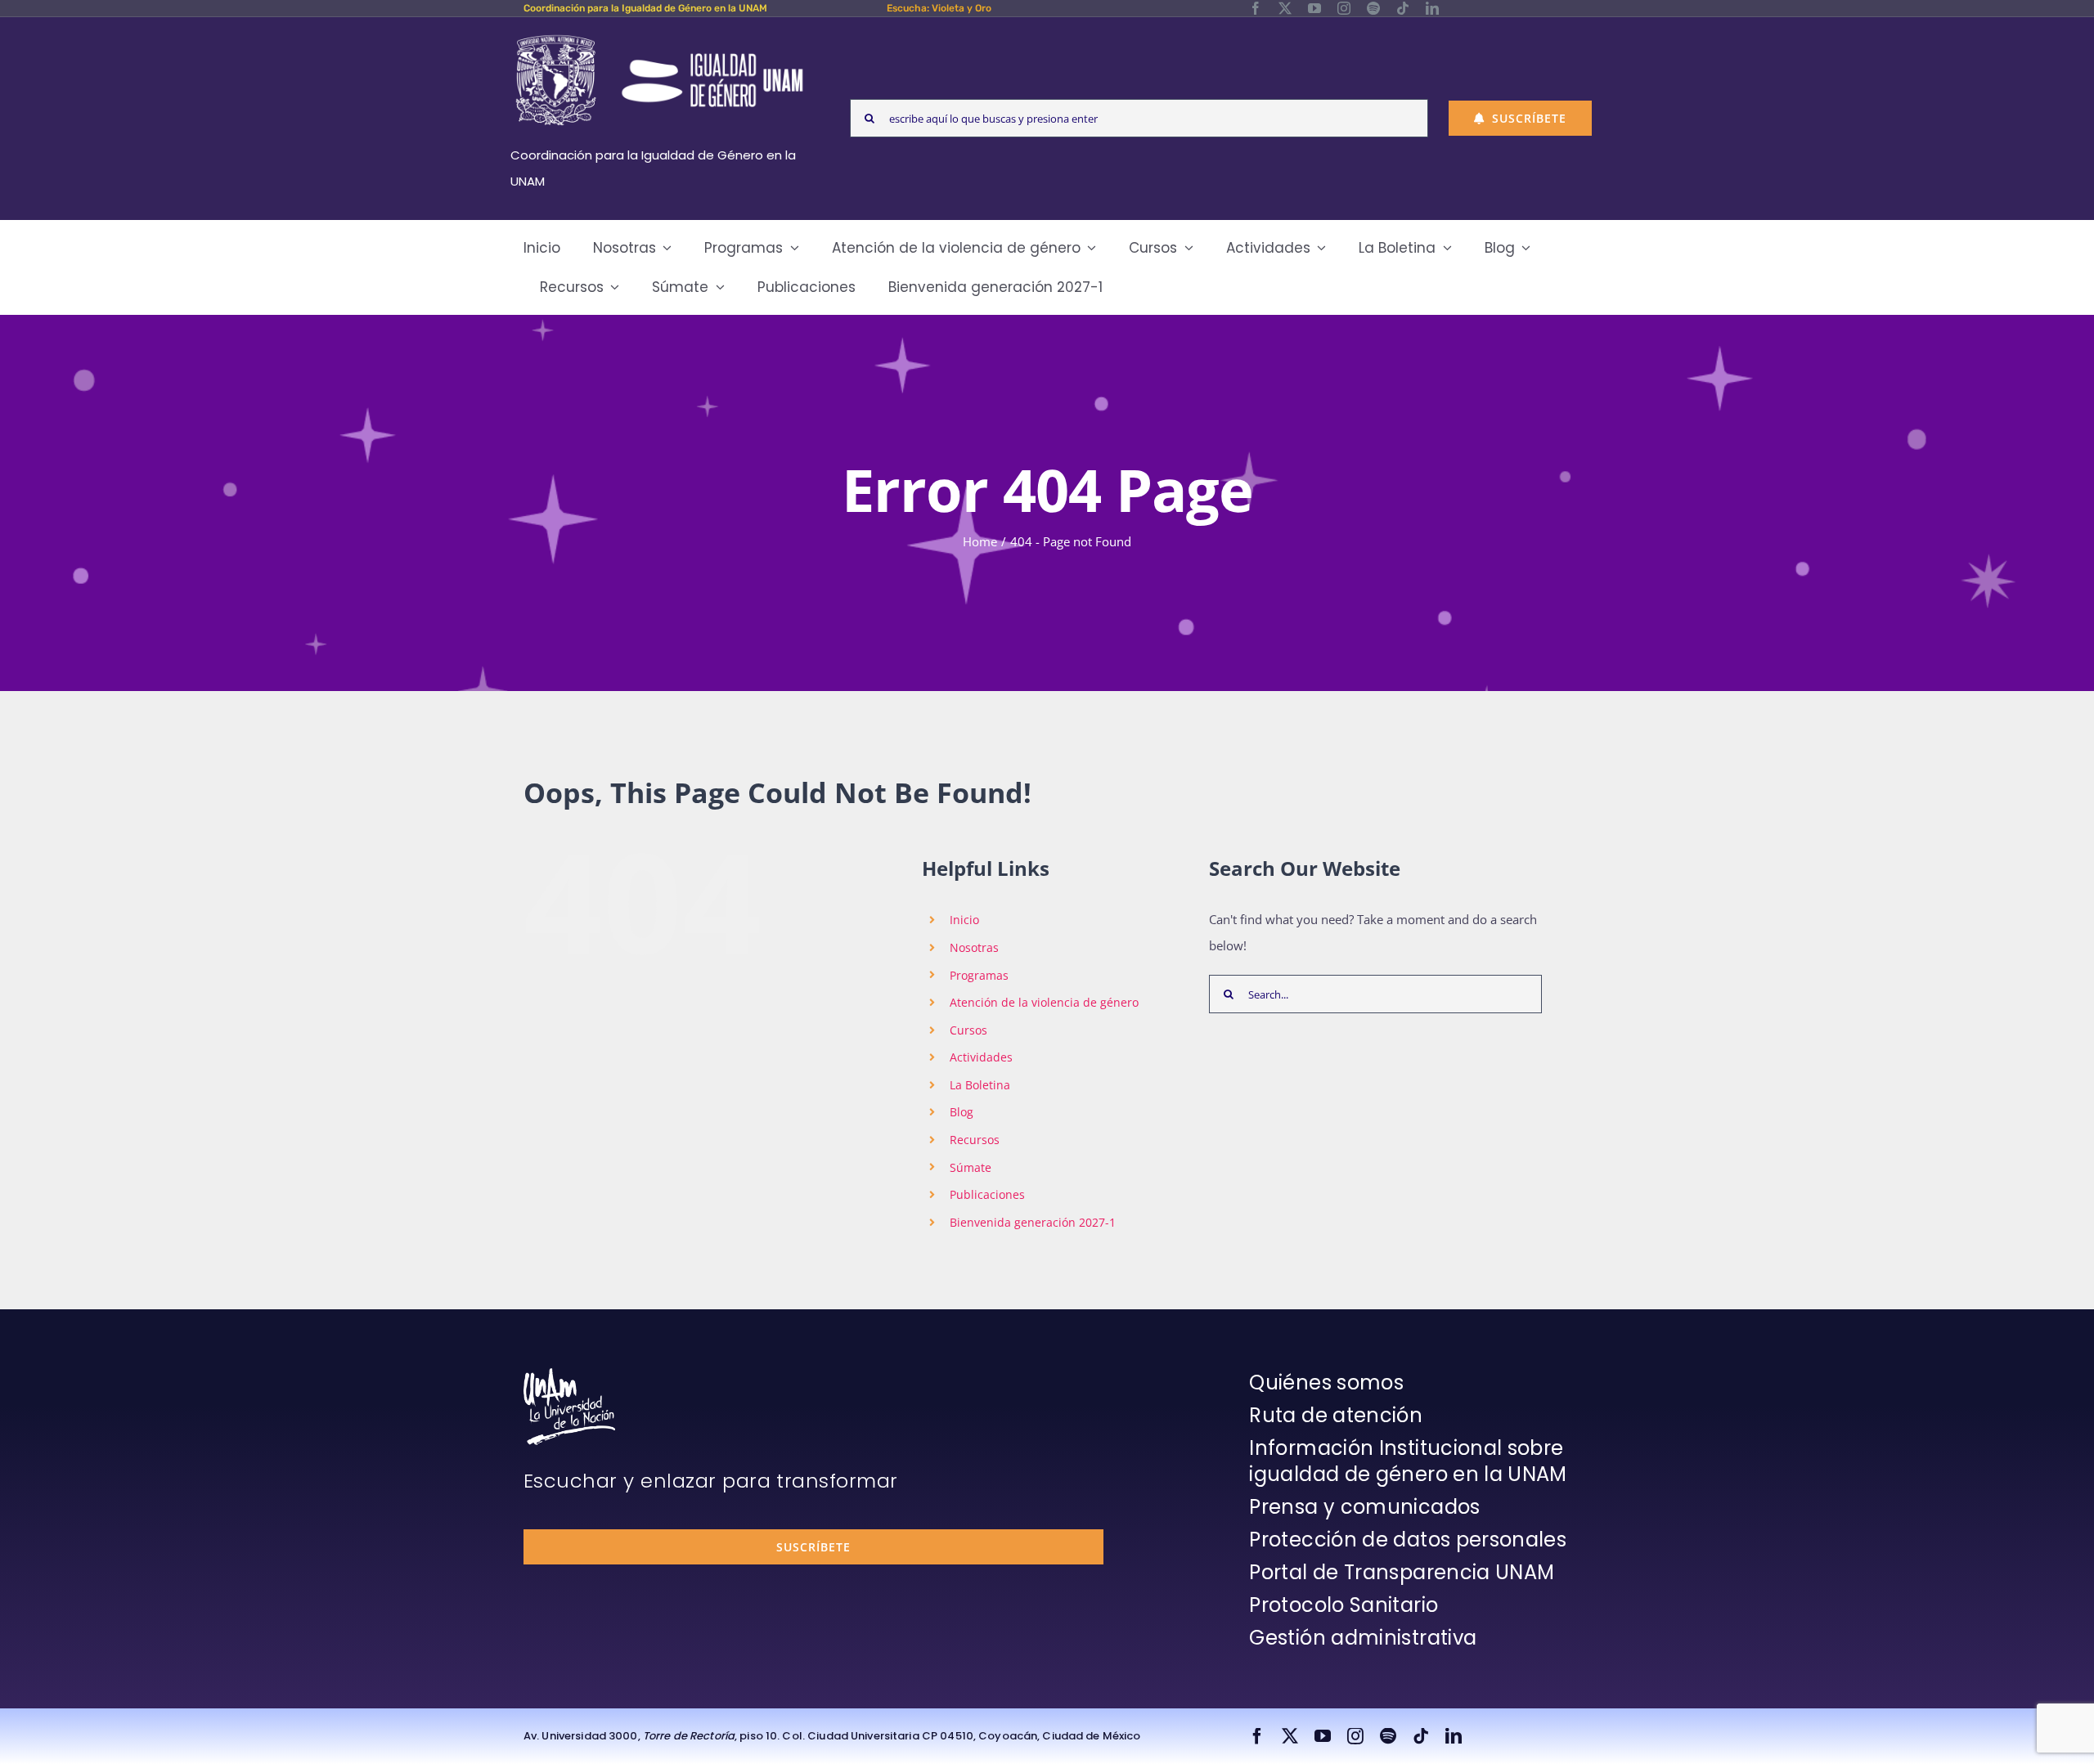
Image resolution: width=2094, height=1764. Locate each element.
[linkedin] (1432, 8)
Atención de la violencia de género (1044, 1002)
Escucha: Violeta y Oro (939, 8)
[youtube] (1314, 8)
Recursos (975, 1140)
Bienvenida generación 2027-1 (1033, 1222)
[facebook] (1256, 8)
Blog (962, 1112)
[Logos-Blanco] (659, 36)
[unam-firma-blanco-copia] (569, 1374)
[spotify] (1373, 8)
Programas (979, 975)
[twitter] (1285, 8)
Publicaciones (987, 1194)
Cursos (968, 1030)
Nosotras (974, 947)
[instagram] (1344, 8)
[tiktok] (1403, 8)
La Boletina (980, 1085)
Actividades (981, 1057)
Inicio (964, 920)
